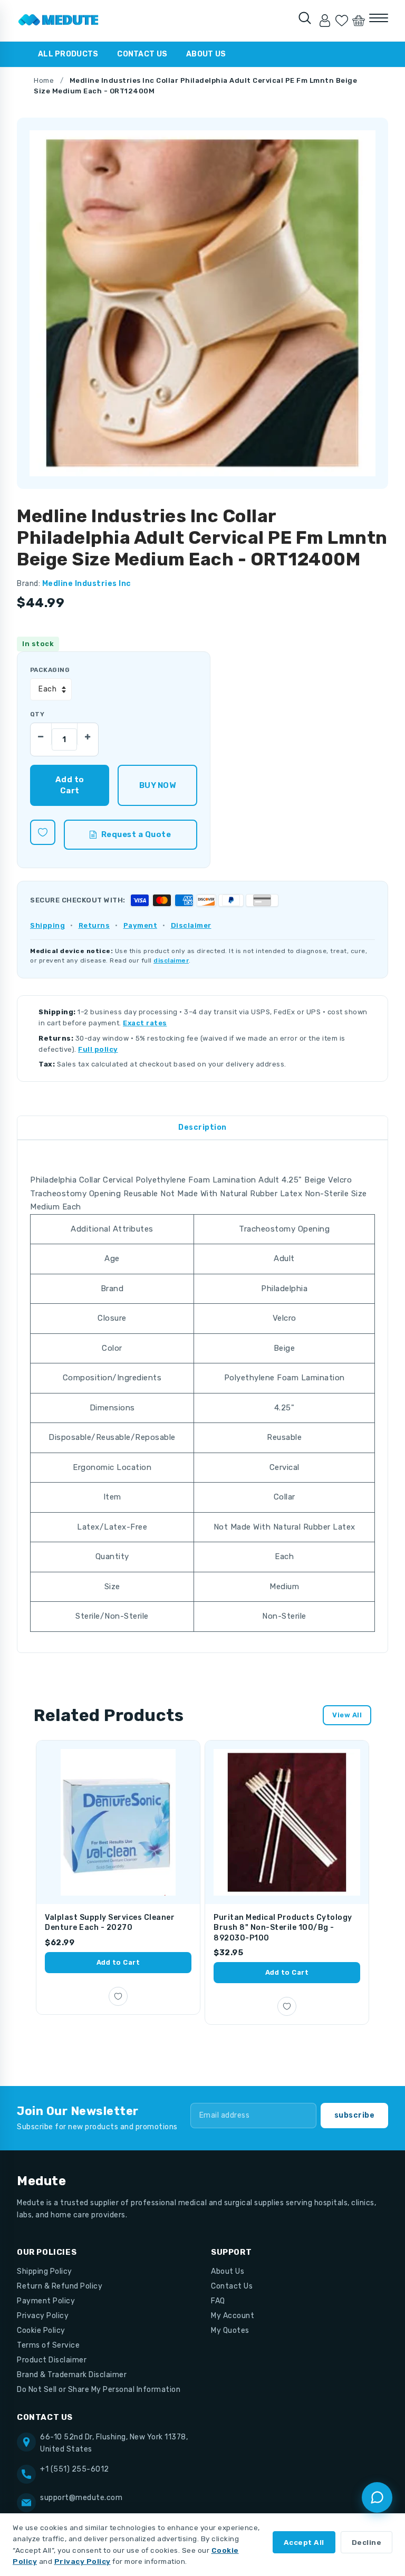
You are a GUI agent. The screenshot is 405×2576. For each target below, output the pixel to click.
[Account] (325, 21)
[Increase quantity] (88, 734)
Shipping (47, 925)
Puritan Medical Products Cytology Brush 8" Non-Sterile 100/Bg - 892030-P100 (283, 1928)
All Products (68, 54)
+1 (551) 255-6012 (75, 2469)
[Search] (305, 18)
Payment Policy (46, 2301)
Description (202, 1127)
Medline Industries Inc (87, 584)
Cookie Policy (41, 2330)
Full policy (98, 1049)
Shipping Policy (45, 2271)
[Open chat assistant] (377, 2497)
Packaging (50, 670)
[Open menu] (379, 18)
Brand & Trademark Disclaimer (72, 2375)
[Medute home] (59, 21)
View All (347, 1715)
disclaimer (171, 960)
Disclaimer (191, 925)
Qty (37, 714)
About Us (206, 54)
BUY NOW (157, 785)
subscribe (355, 2115)
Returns (94, 925)
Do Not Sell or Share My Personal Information (99, 2390)
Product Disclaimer (52, 2360)
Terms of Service (48, 2345)
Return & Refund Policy (60, 2286)
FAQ (218, 2301)
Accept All (304, 2542)
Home (44, 80)
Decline (367, 2542)
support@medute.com (81, 2498)
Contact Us (142, 54)
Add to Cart (118, 1962)
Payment (141, 925)
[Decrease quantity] (41, 734)
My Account (233, 2316)
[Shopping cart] (359, 21)
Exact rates (145, 1023)
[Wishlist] (342, 21)
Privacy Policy (43, 2316)
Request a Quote (136, 834)
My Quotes (230, 2330)
